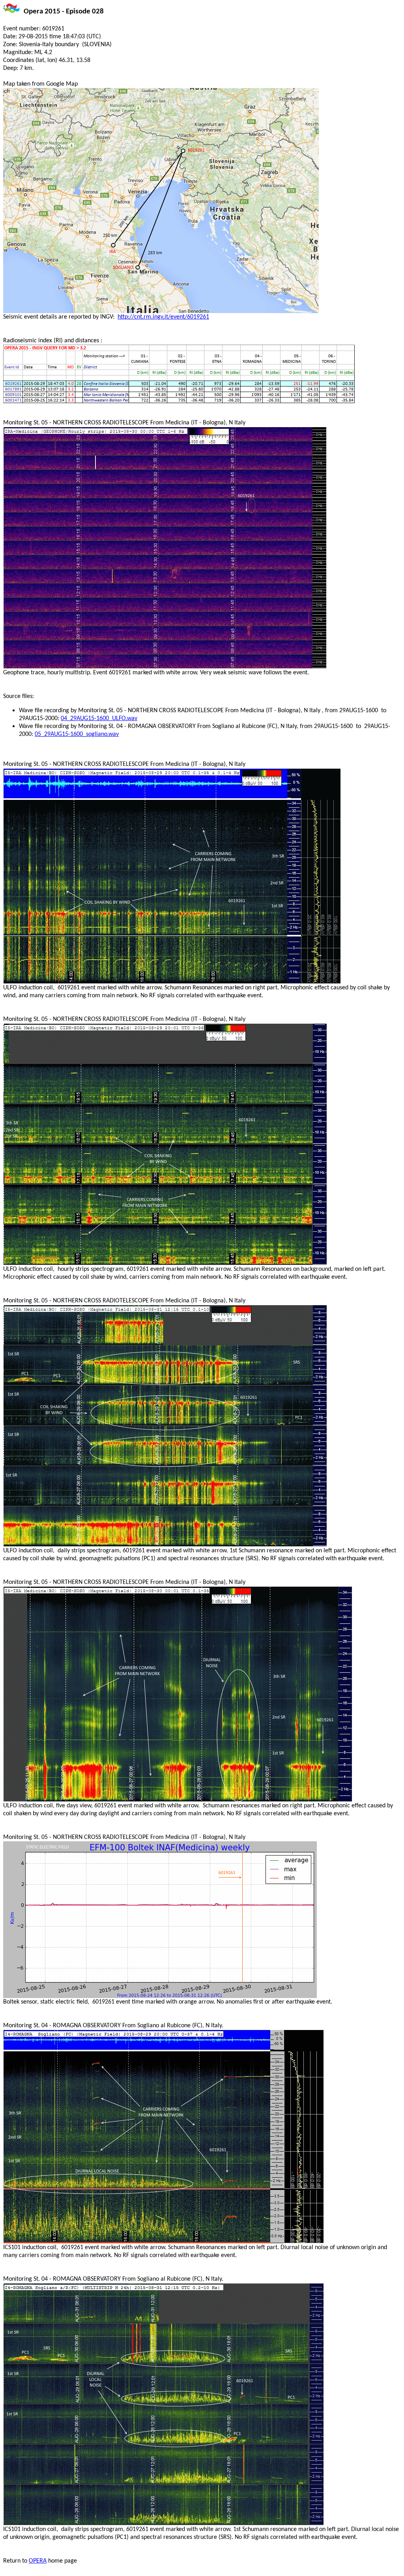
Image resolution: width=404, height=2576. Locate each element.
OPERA (38, 2561)
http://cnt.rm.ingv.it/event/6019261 (163, 317)
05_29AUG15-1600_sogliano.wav (77, 734)
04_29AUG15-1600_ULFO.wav (99, 719)
